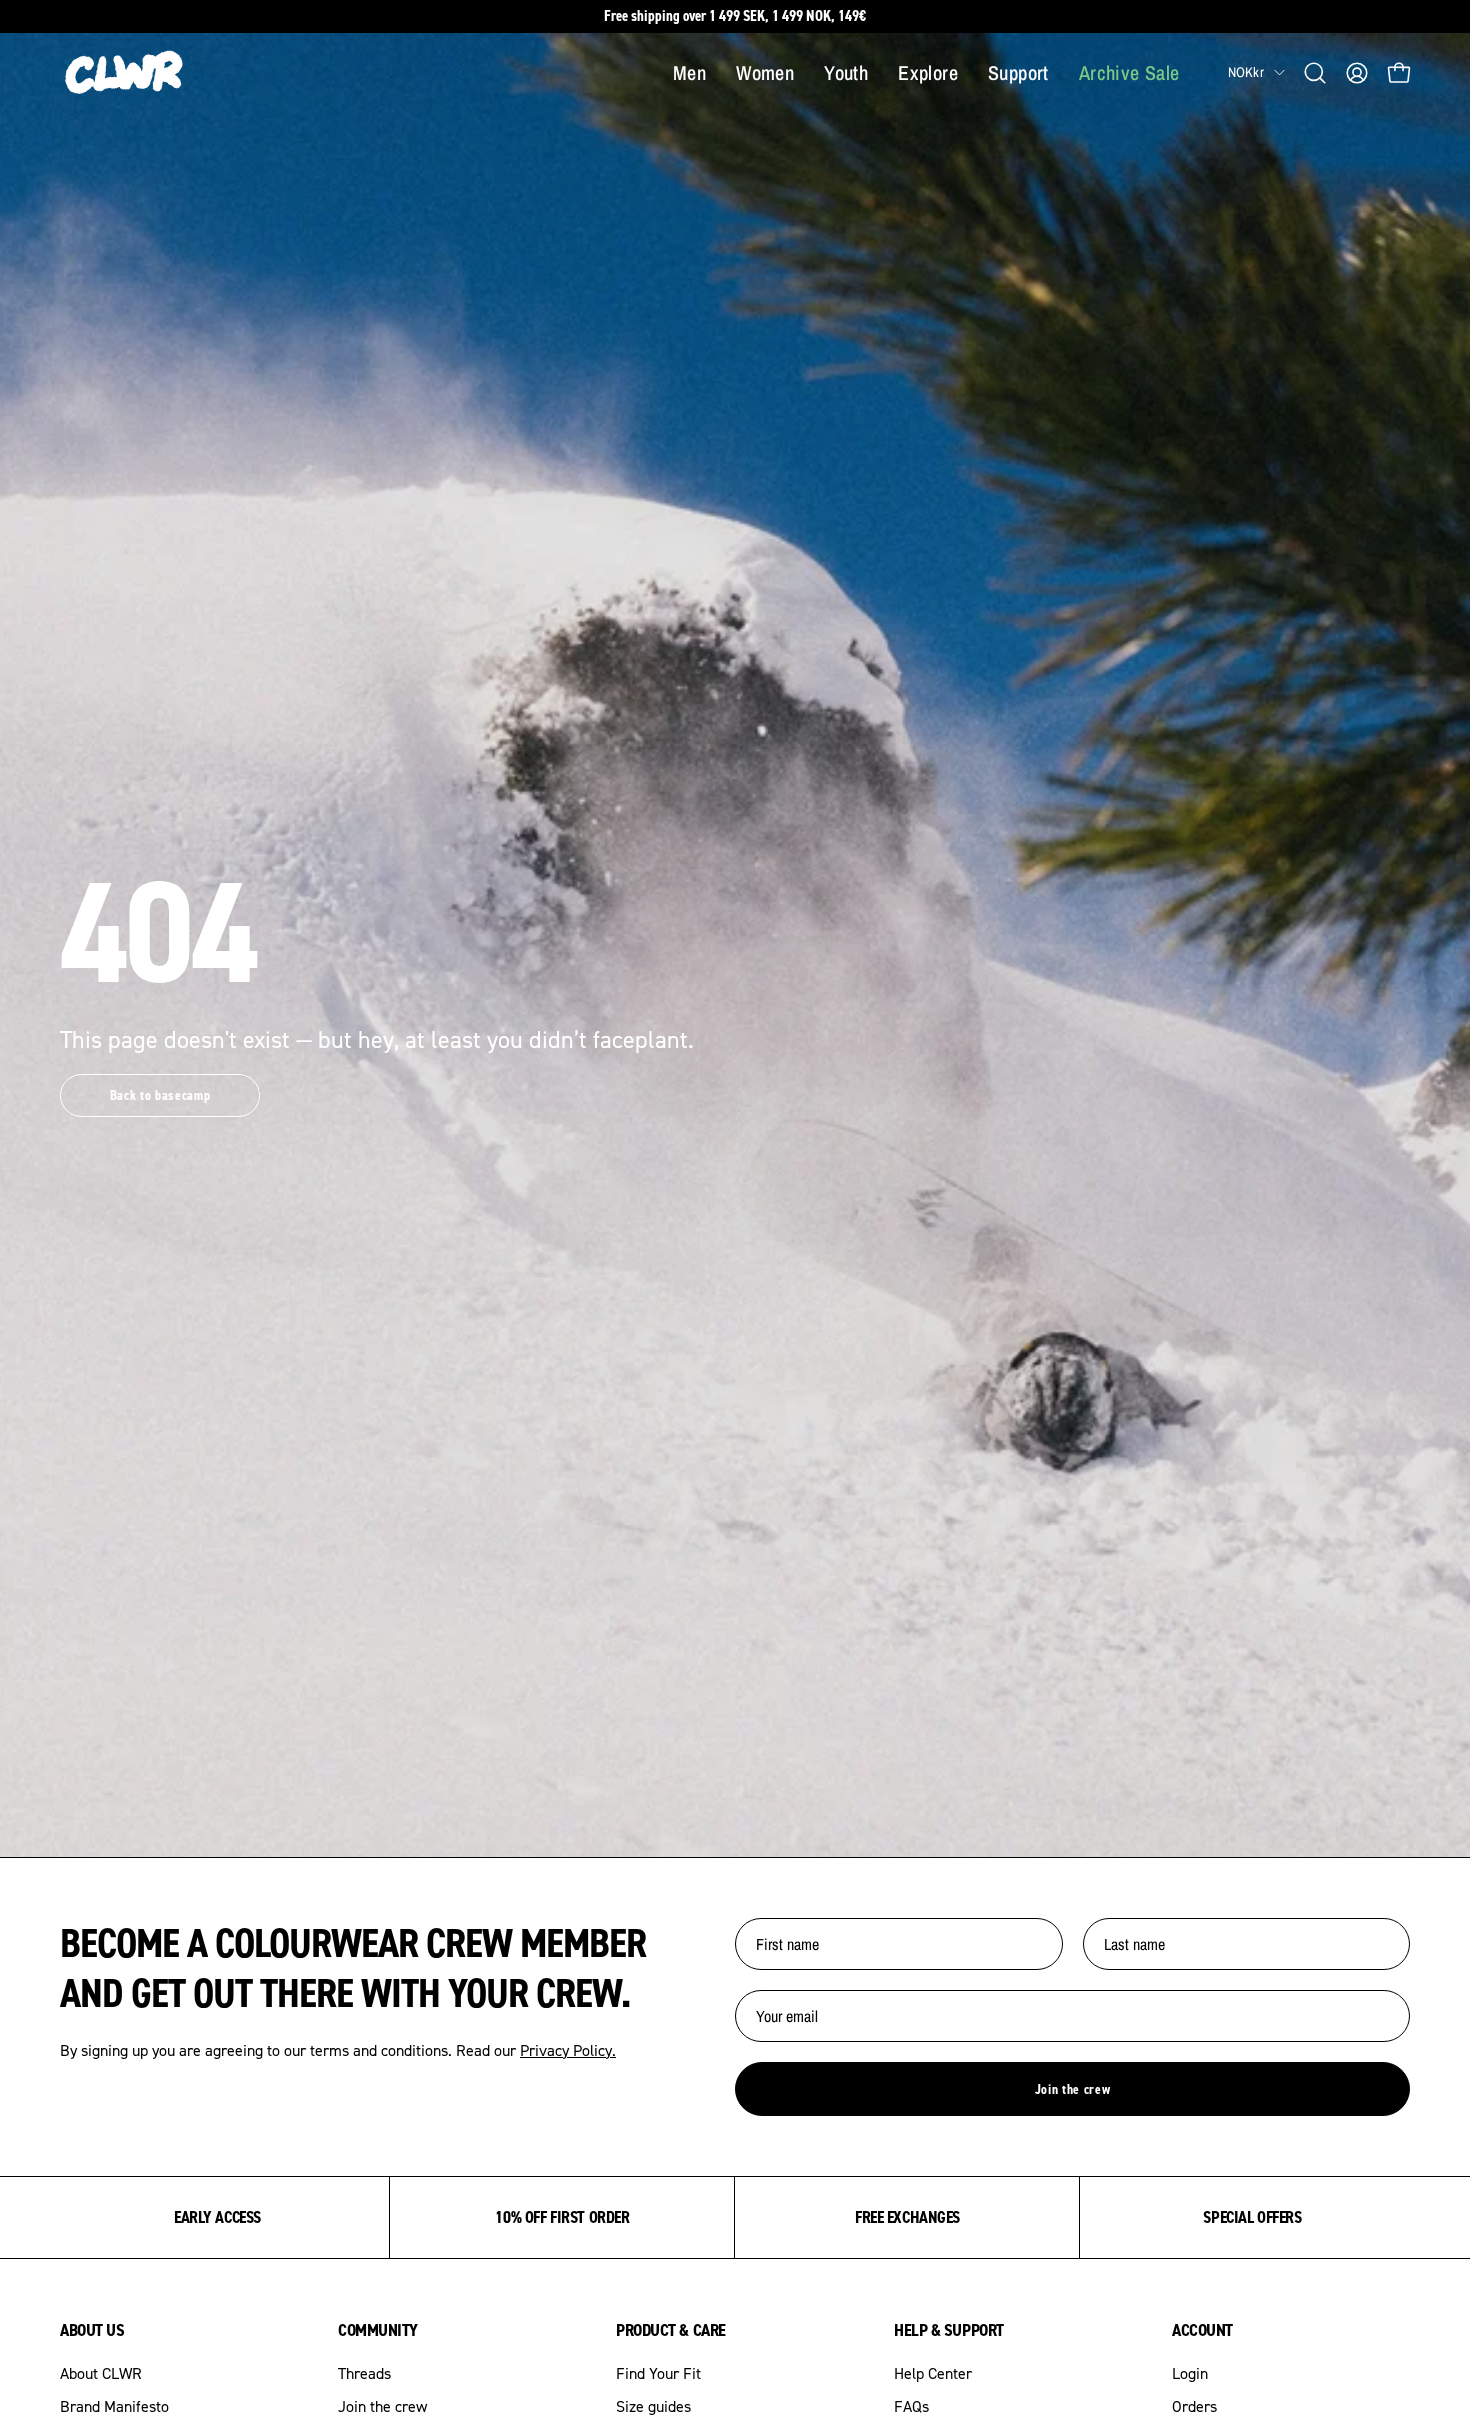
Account (1202, 2330)
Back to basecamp (160, 1095)
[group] (735, 16)
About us (92, 2330)
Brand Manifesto (114, 2406)
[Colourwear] (125, 73)
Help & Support (949, 2330)
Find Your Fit (658, 2373)
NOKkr (1246, 72)
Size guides (653, 2406)
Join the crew (1073, 2089)
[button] (1315, 73)
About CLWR (101, 2373)
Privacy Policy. (568, 2050)
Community (378, 2330)
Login (1190, 2373)
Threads (364, 2373)
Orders (1194, 2406)
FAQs (911, 2406)
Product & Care (671, 2330)
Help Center (933, 2373)
